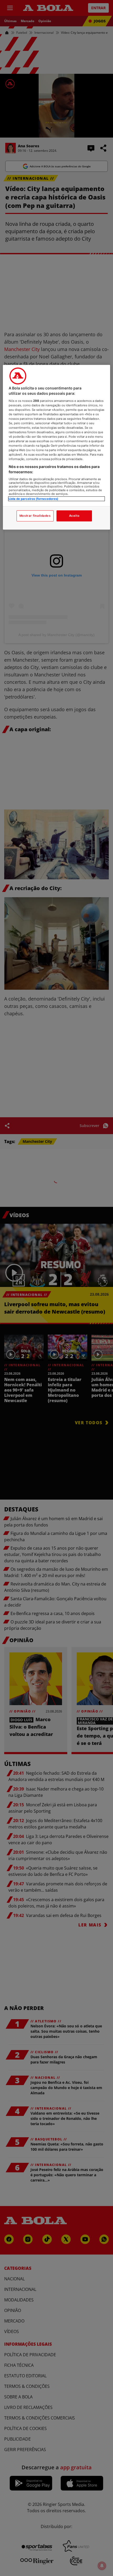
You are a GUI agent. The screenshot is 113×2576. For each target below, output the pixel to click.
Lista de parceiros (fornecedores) (34, 499)
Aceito (74, 516)
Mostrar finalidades (35, 516)
